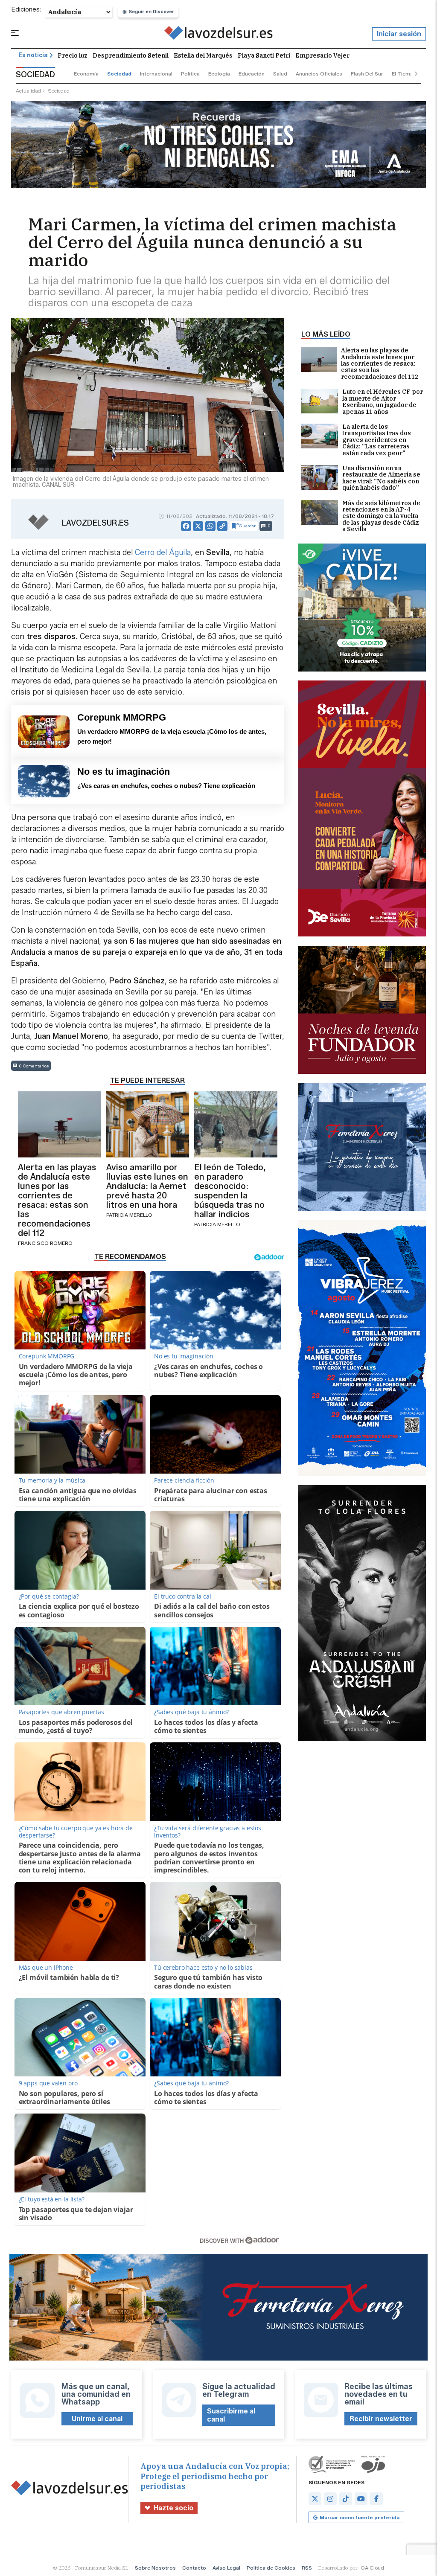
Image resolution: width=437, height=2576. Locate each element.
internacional (156, 74)
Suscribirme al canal (231, 2415)
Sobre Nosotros (155, 2568)
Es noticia (33, 55)
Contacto (194, 2568)
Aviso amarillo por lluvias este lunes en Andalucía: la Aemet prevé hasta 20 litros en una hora (147, 1186)
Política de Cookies (271, 2568)
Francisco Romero (45, 1243)
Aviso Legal (226, 2568)
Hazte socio (173, 2508)
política (190, 74)
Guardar (247, 526)
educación (252, 74)
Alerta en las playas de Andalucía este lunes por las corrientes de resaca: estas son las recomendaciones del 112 (380, 364)
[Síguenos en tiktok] (346, 2499)
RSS (307, 2568)
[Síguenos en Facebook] (376, 2499)
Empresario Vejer (322, 55)
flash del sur (367, 74)
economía (86, 74)
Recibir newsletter (381, 2419)
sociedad (119, 74)
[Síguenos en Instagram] (330, 2499)
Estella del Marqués (203, 55)
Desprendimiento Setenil (131, 55)
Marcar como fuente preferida (360, 2517)
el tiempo (404, 74)
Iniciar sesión (399, 34)
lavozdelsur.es (95, 523)
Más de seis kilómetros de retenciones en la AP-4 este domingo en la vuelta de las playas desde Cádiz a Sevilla (381, 516)
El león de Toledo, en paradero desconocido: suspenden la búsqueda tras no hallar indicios (230, 1191)
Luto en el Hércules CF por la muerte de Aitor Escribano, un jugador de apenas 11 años (383, 402)
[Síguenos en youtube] (361, 2499)
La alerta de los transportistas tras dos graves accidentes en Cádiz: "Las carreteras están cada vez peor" (377, 440)
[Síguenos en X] (315, 2499)
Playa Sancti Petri (264, 55)
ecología (219, 74)
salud (280, 74)
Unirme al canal (97, 2419)
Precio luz (73, 55)
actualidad (28, 91)
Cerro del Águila (163, 552)
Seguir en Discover (151, 12)
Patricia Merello (129, 1215)
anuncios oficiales (319, 74)
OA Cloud (372, 2568)
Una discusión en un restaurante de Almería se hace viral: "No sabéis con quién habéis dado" (381, 478)
